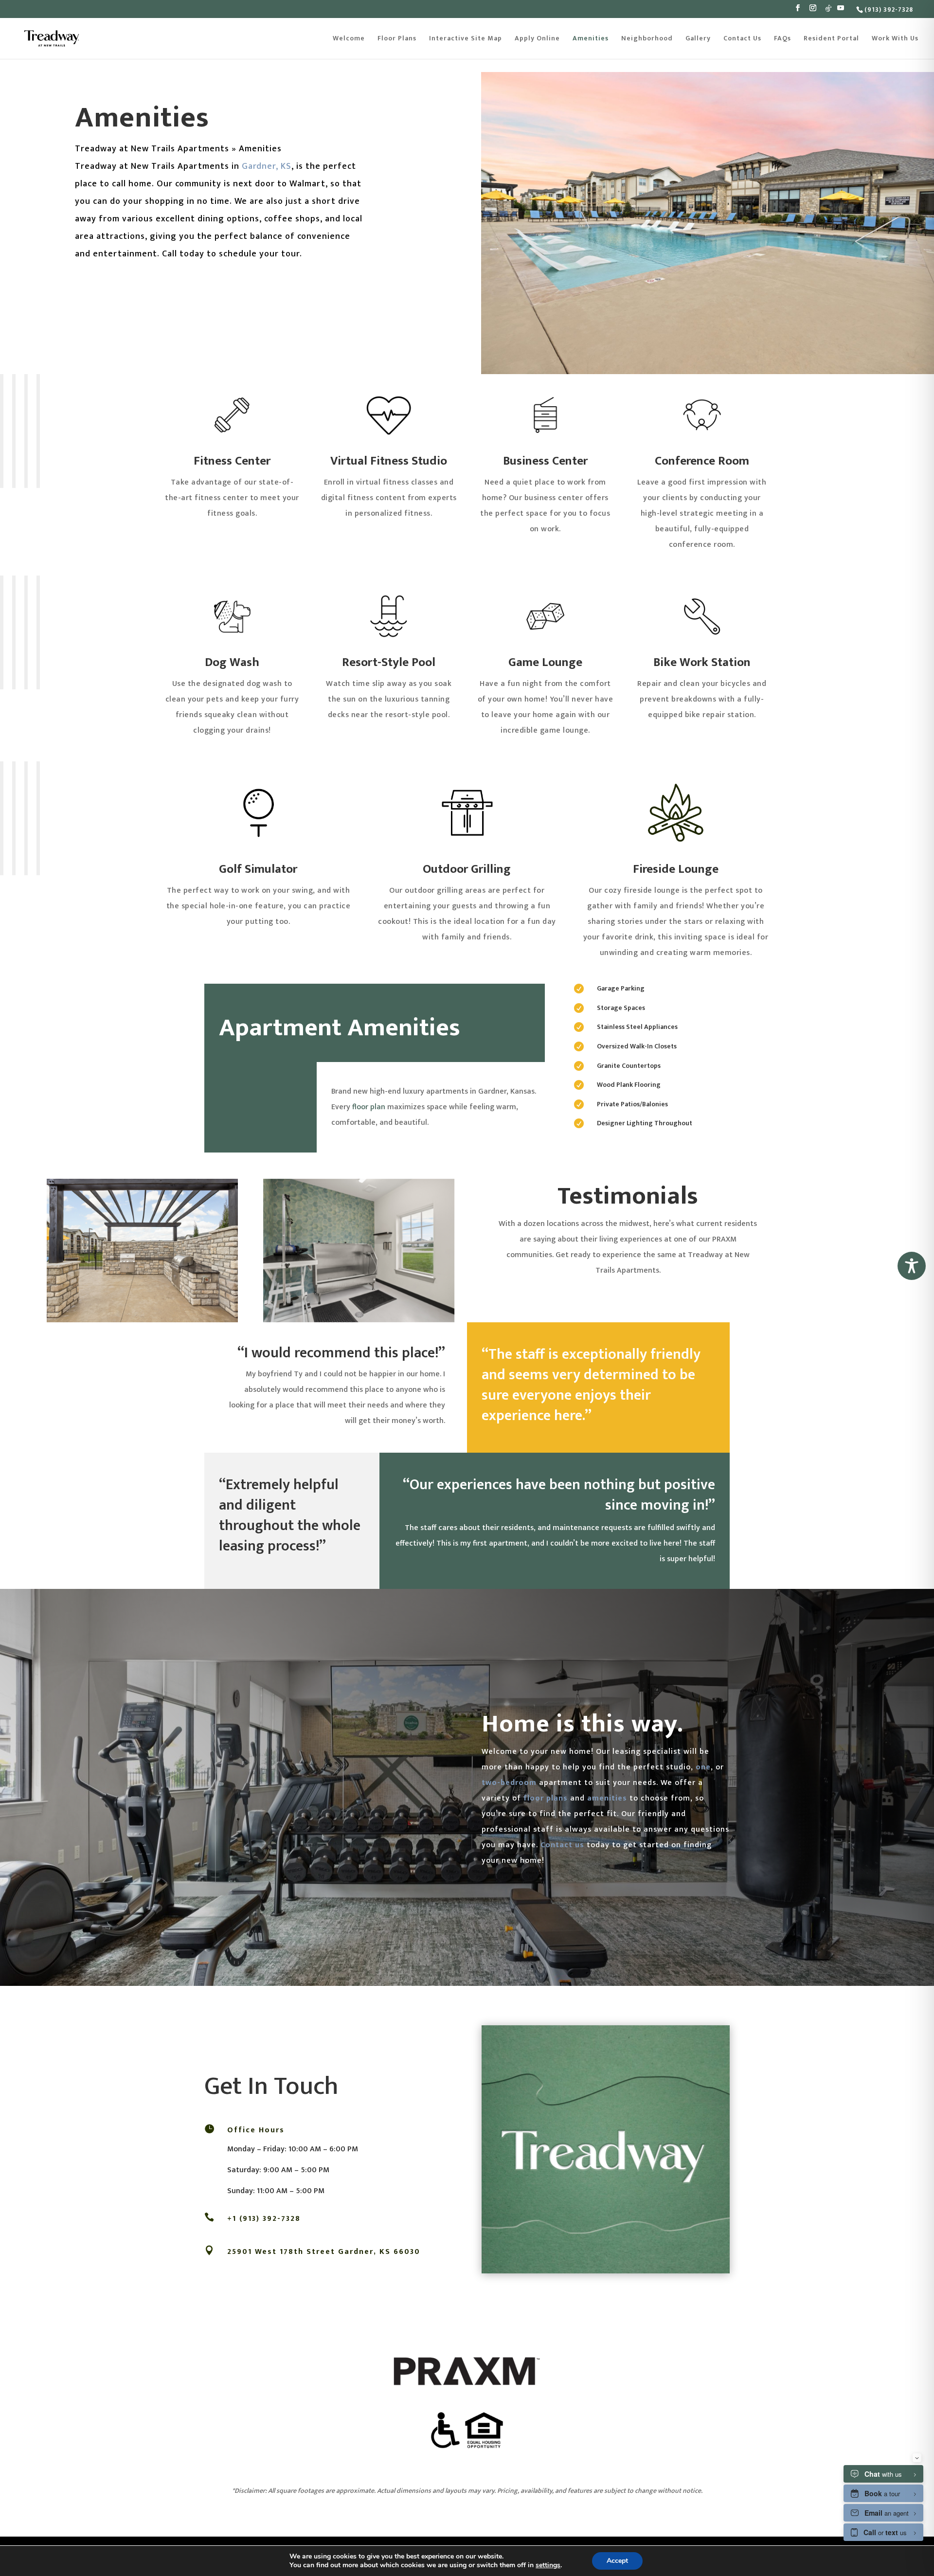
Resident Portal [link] (831, 39)
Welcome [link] (349, 39)
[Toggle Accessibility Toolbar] (912, 1266)
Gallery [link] (698, 39)
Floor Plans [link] (397, 39)
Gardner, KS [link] (267, 166)
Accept (617, 2561)
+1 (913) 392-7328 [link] (264, 2219)
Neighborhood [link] (647, 39)
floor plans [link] (546, 1798)
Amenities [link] (591, 39)
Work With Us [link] (895, 39)
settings (548, 2565)
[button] (798, 11)
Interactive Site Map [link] (466, 39)
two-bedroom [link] (509, 1783)
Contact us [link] (562, 1845)
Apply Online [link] (537, 39)
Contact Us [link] (742, 39)
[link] (888, 9)
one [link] (703, 1767)
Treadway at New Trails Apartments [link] (152, 149)
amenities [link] (607, 1798)
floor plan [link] (369, 1107)
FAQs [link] (782, 39)
